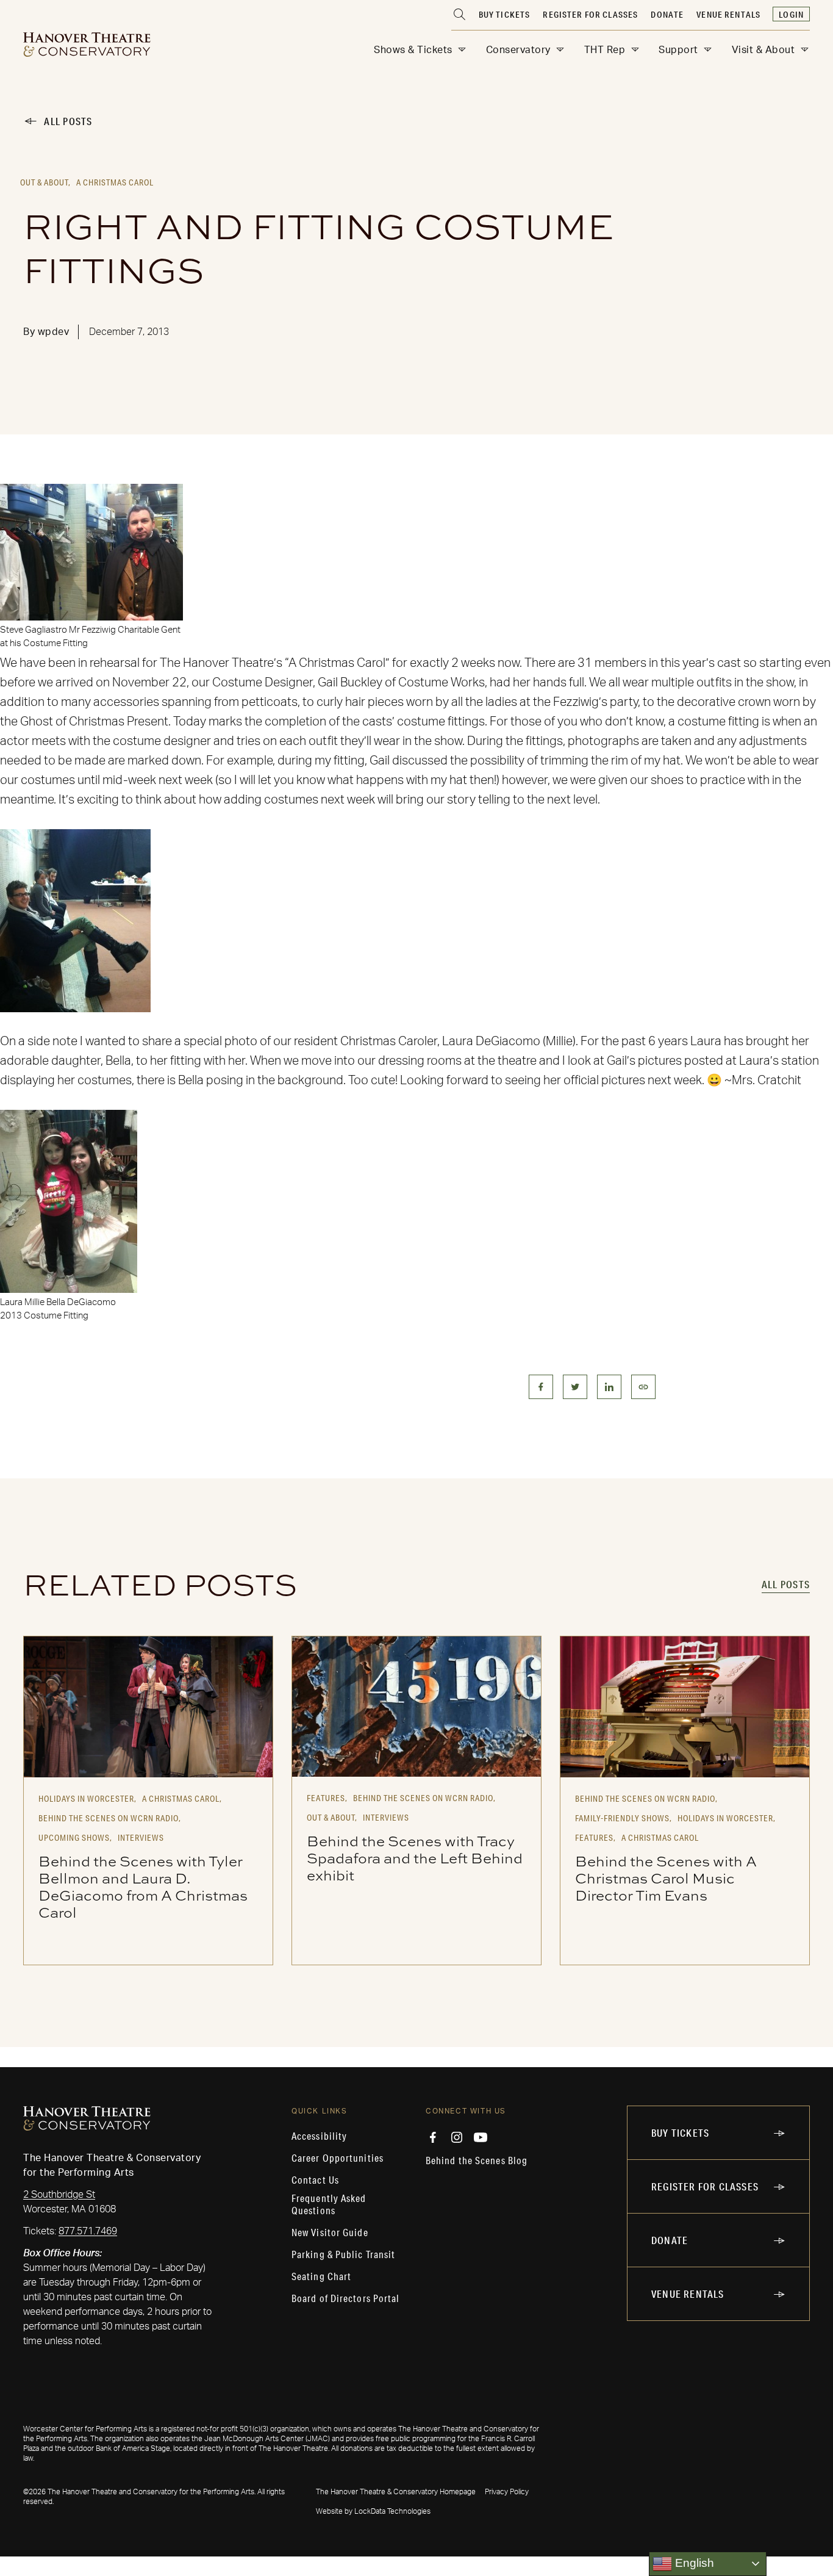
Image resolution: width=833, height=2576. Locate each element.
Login (791, 15)
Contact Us (315, 2180)
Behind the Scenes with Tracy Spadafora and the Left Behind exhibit (415, 1858)
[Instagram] (457, 2137)
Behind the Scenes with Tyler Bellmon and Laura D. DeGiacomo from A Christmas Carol (143, 1887)
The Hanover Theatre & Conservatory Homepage (396, 2492)
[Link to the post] (148, 1707)
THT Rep (605, 50)
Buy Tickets (505, 15)
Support (678, 50)
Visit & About (763, 50)
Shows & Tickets (413, 50)
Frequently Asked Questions (329, 2204)
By (46, 332)
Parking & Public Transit (343, 2254)
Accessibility (319, 2136)
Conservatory (518, 50)
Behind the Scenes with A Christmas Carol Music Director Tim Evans (666, 1878)
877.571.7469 (88, 2231)
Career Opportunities (338, 2158)
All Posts (68, 121)
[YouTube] (481, 2137)
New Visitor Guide (330, 2232)
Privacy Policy (507, 2492)
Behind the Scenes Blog (477, 2160)
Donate (667, 15)
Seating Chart (321, 2276)
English (693, 2563)
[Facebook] (433, 2137)
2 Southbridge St (59, 2195)
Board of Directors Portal (346, 2298)
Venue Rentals (728, 15)
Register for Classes (590, 15)
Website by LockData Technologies (373, 2511)
